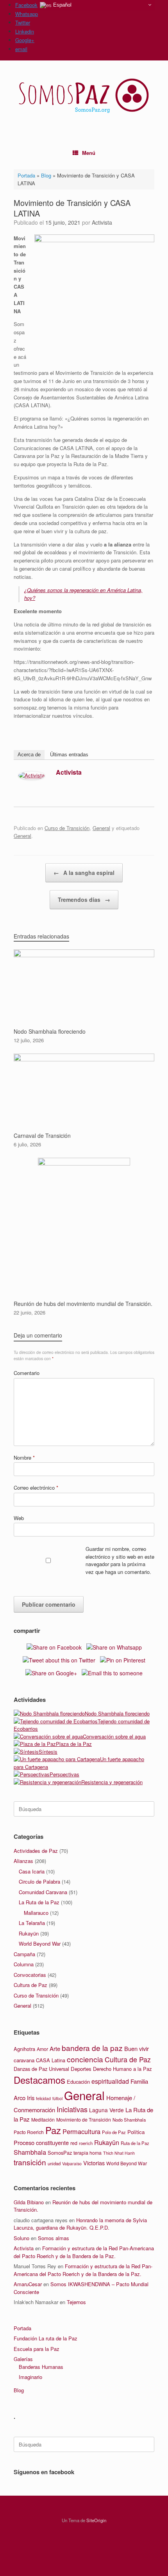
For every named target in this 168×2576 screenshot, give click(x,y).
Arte (55, 2048)
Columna (24, 1964)
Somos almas (54, 2238)
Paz (53, 2130)
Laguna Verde (106, 2110)
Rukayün (29, 1933)
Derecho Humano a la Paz (122, 2069)
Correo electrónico (36, 1488)
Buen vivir (137, 2048)
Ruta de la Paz (135, 2143)
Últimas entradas (69, 755)
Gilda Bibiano (29, 2202)
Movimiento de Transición (84, 2120)
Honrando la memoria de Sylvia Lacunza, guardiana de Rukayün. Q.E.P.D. (80, 2224)
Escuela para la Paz (37, 2349)
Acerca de (29, 755)
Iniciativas (72, 2109)
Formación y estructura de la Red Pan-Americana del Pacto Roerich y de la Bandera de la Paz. (84, 2252)
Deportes (81, 2069)
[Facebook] (134, 774)
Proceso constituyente (41, 2142)
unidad (54, 2163)
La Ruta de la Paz (39, 1902)
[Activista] (31, 777)
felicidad (43, 2098)
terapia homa (88, 2153)
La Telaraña (32, 1923)
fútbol (57, 2098)
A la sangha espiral (84, 873)
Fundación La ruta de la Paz (46, 2338)
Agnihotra (24, 2049)
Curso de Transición (67, 828)
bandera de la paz (92, 2048)
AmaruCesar (28, 2284)
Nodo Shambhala (129, 2120)
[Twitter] (145, 774)
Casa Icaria (32, 1871)
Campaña (24, 1954)
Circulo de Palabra (39, 1881)
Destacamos (39, 2080)
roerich (86, 2143)
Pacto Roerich (29, 2132)
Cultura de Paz (30, 1985)
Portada (26, 175)
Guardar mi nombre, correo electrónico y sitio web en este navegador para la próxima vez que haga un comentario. (120, 1560)
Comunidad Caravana (43, 1892)
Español (62, 5)
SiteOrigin (96, 2520)
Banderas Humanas (41, 2367)
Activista (102, 222)
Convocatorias (30, 1975)
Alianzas (23, 1861)
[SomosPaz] (84, 96)
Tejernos (76, 2302)
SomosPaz (60, 2153)
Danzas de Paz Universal (41, 2069)
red (74, 2143)
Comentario (27, 1373)
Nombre (24, 1457)
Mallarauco (36, 1913)
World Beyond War (40, 1944)
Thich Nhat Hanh (119, 2153)
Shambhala (30, 2152)
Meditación (43, 2120)
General (101, 828)
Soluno (21, 2238)
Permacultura (81, 2131)
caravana (24, 2060)
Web (19, 1518)
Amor (42, 2049)
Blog (46, 175)
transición (30, 2162)
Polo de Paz (114, 2132)
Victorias (94, 2163)
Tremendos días (84, 899)
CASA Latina (51, 2060)
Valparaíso (72, 2164)
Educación (78, 2082)
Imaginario (30, 2377)
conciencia (85, 2059)
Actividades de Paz (36, 1851)
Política (136, 2132)
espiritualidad (110, 2081)
